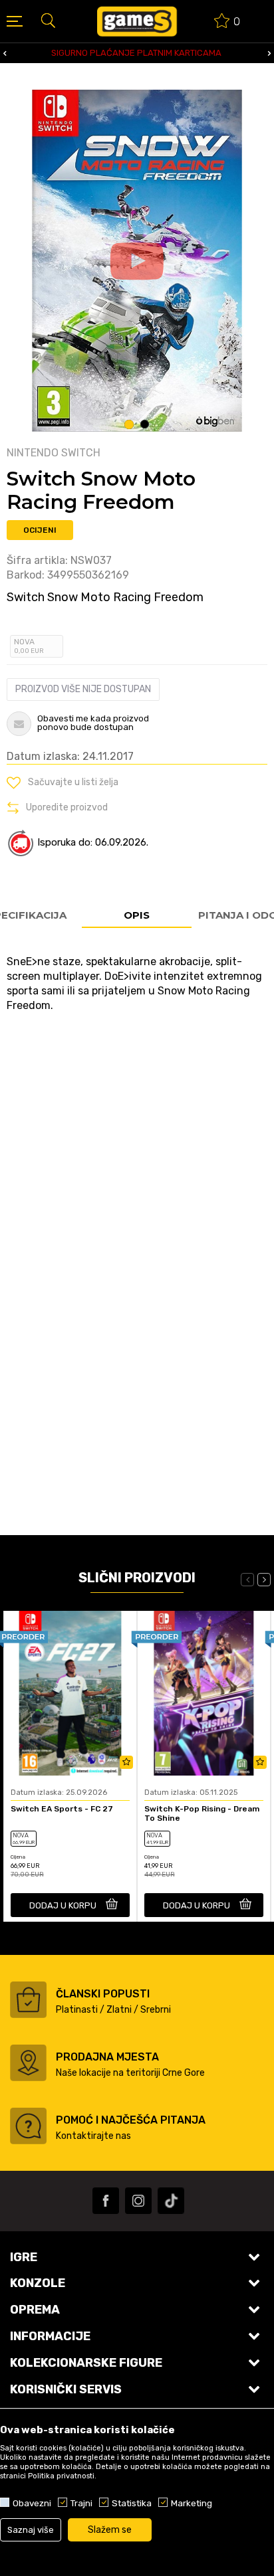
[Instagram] (138, 2201)
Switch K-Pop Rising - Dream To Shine (202, 1813)
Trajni (81, 2503)
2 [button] (145, 424)
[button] (48, 20)
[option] (137, 261)
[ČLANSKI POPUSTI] (28, 2000)
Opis (137, 915)
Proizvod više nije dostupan (83, 689)
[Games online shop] (137, 21)
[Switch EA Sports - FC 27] (70, 1694)
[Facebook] (106, 2201)
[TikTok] (171, 2201)
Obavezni (32, 2503)
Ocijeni (40, 530)
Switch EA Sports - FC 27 (62, 1809)
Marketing (192, 2503)
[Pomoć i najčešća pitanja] (28, 2126)
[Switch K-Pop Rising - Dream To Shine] (204, 1694)
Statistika (132, 2503)
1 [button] (129, 424)
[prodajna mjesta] (28, 2063)
